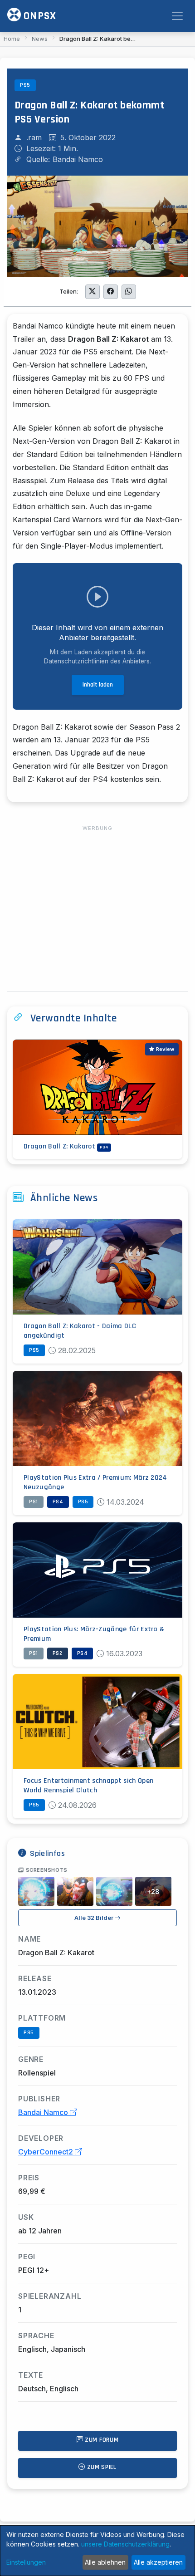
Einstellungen (26, 2562)
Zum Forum (101, 2440)
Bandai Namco (44, 2112)
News (40, 39)
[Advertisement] (97, 909)
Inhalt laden (98, 685)
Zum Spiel (101, 2467)
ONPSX (39, 16)
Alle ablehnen (105, 2562)
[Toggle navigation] (177, 16)
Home (12, 39)
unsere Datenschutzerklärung (125, 2544)
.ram (34, 137)
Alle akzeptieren (158, 2562)
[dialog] (97, 2551)
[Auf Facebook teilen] (111, 292)
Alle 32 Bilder (95, 1918)
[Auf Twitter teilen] (93, 292)
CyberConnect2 (46, 2152)
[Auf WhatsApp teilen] (129, 292)
